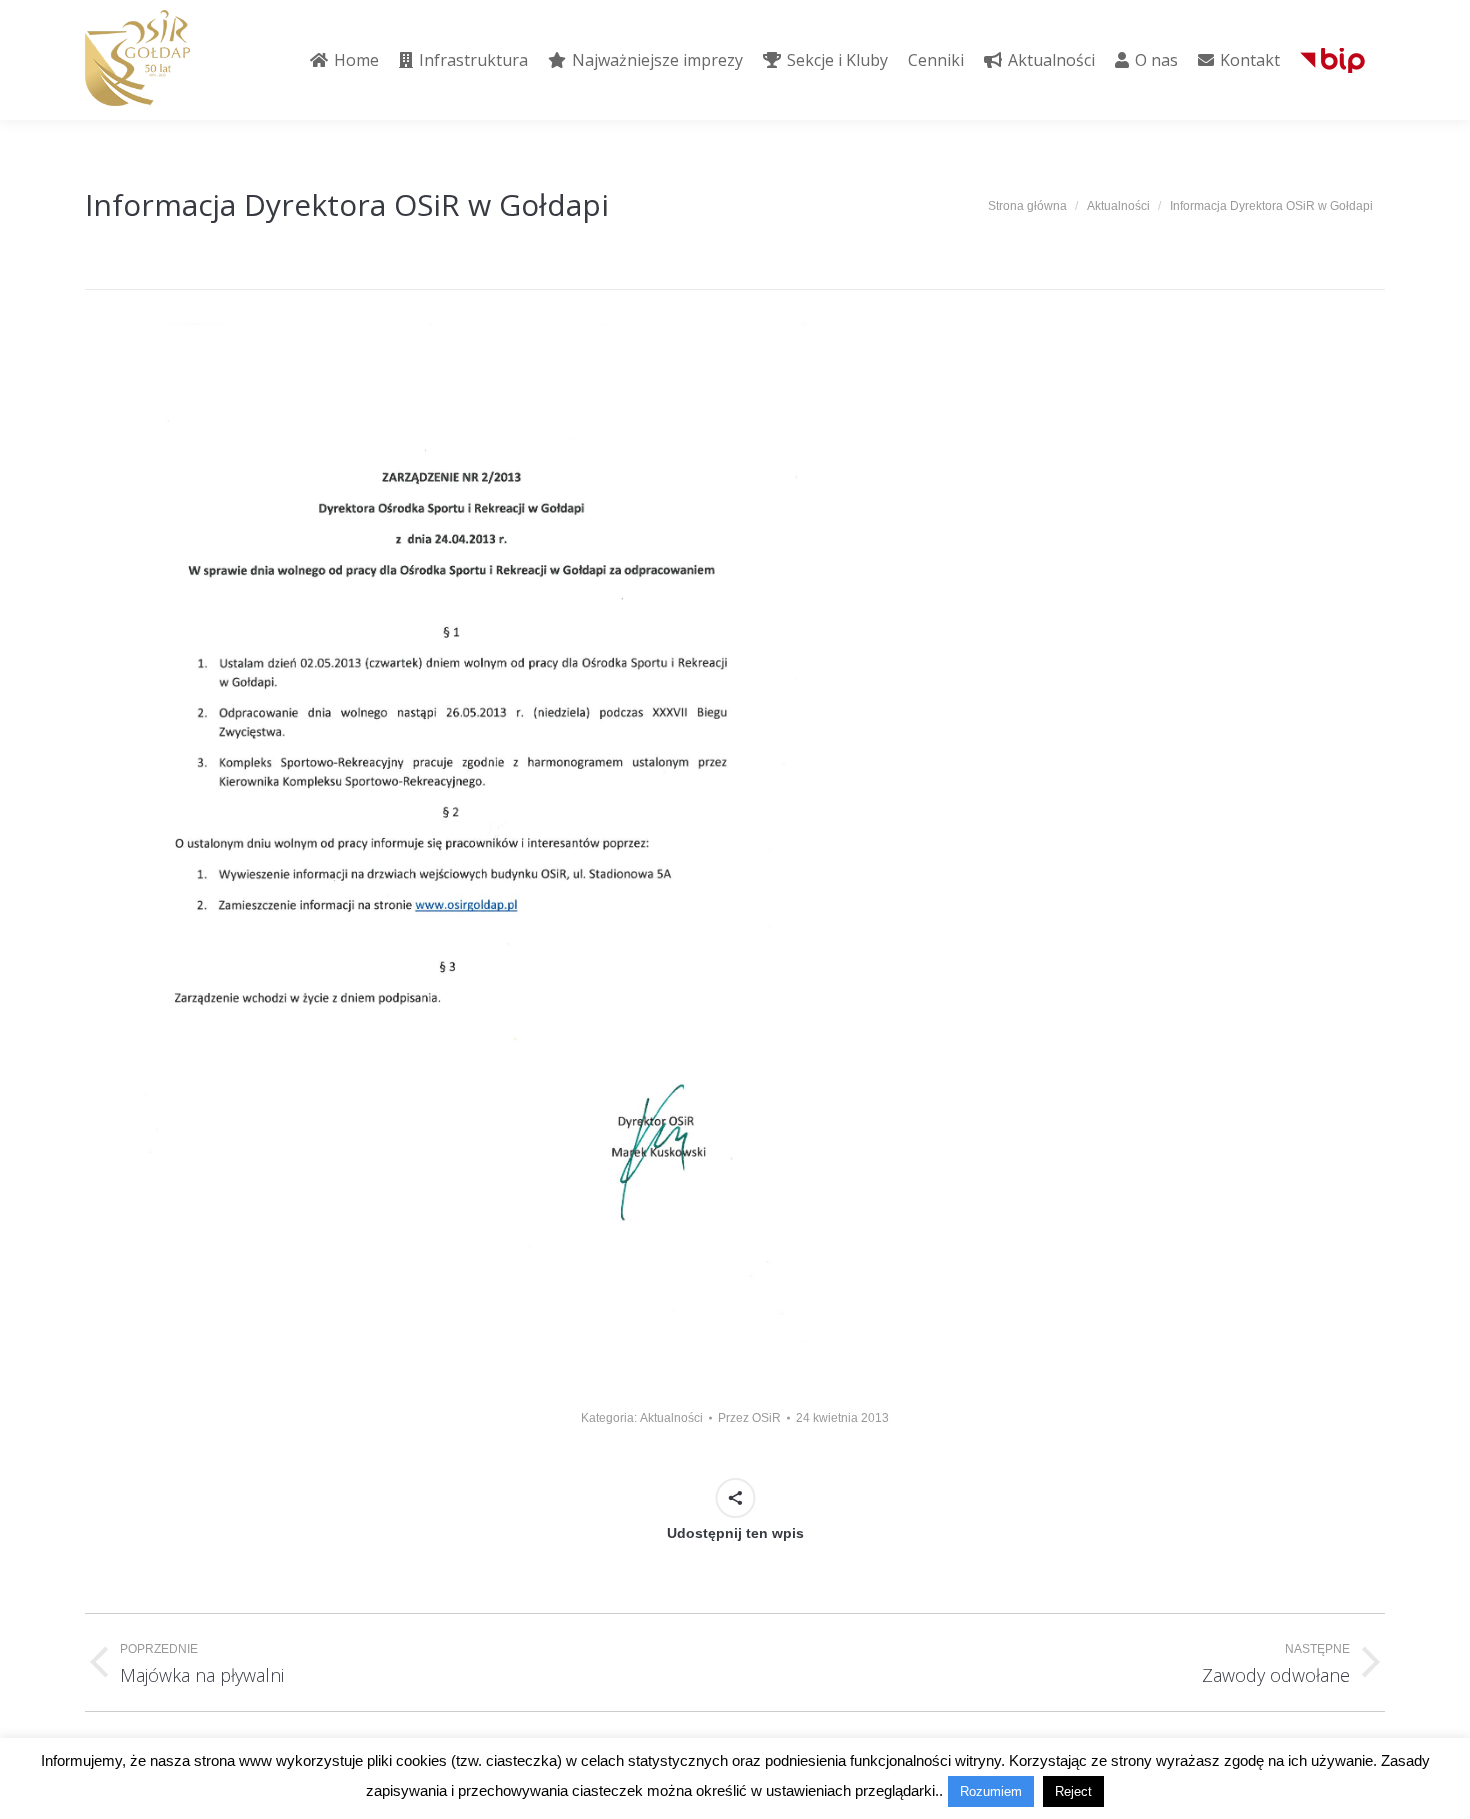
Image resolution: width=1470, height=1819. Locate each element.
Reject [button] (1073, 1791)
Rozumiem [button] (991, 1791)
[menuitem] (344, 60)
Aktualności (671, 1418)
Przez (749, 1418)
